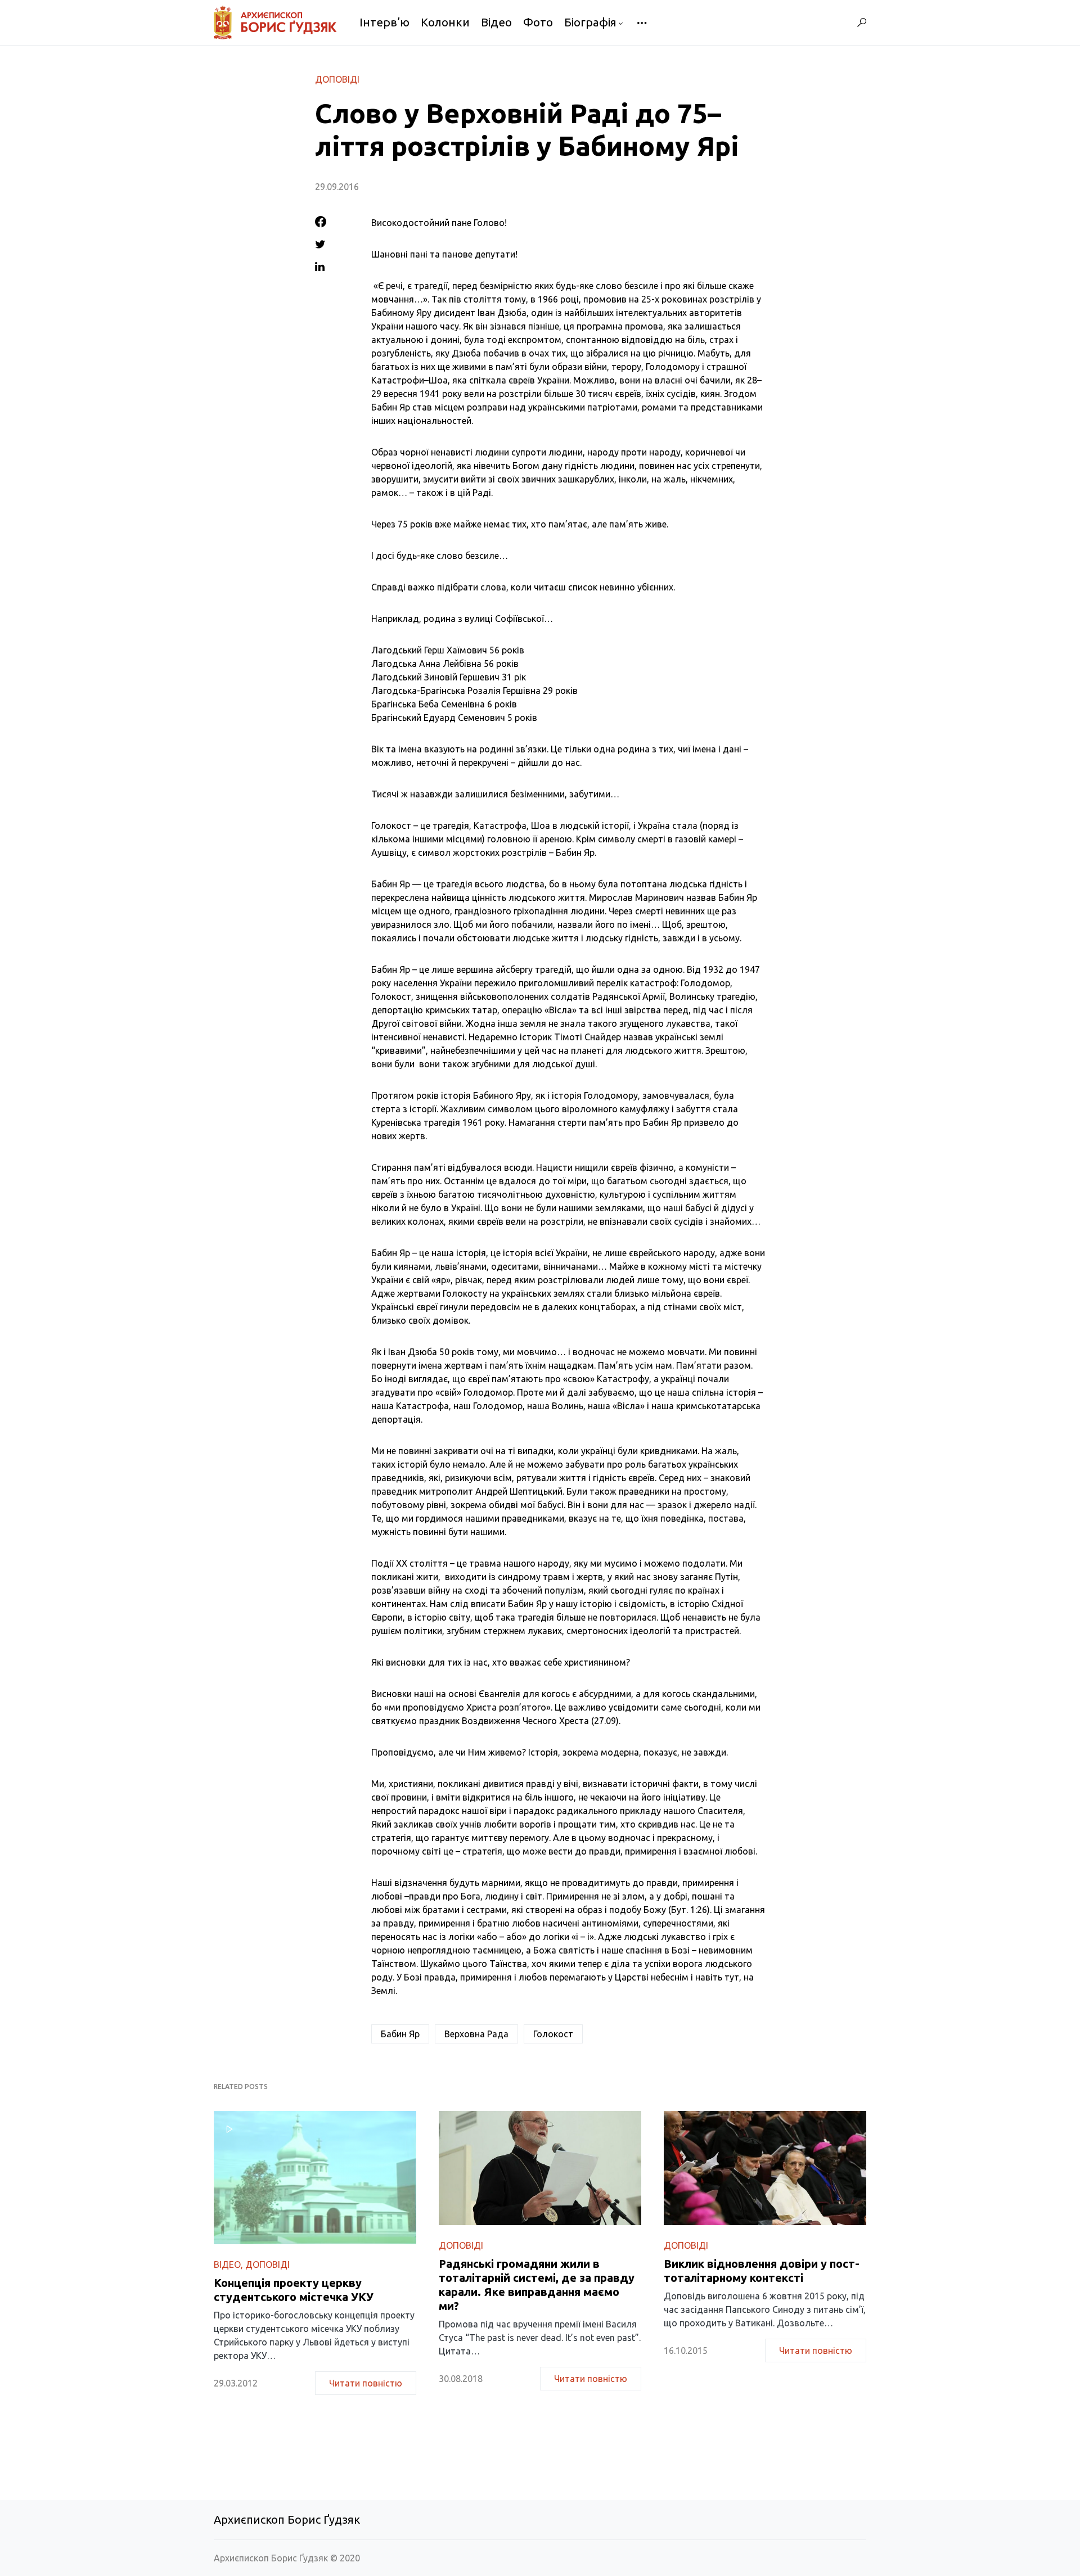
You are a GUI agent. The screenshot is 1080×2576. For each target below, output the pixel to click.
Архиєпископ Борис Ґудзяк (287, 2519)
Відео (227, 2264)
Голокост (553, 2034)
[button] (862, 22)
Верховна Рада (476, 2034)
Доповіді (337, 79)
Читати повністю (366, 2383)
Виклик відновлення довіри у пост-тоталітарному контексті (762, 2271)
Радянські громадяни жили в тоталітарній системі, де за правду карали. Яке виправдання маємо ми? (537, 2285)
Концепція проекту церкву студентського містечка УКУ (294, 2290)
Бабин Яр (400, 2034)
